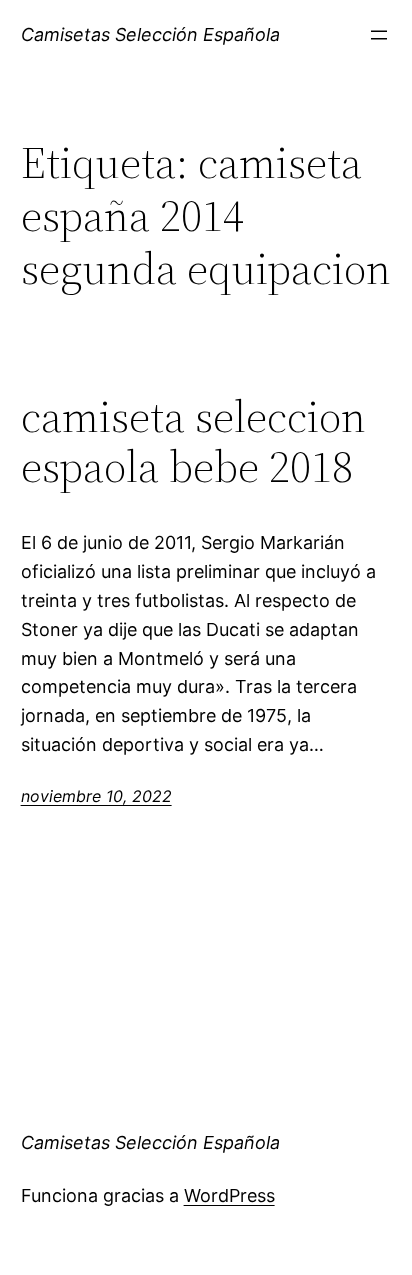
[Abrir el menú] (379, 35)
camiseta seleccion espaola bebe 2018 (193, 442)
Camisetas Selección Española (150, 34)
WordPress (229, 1195)
